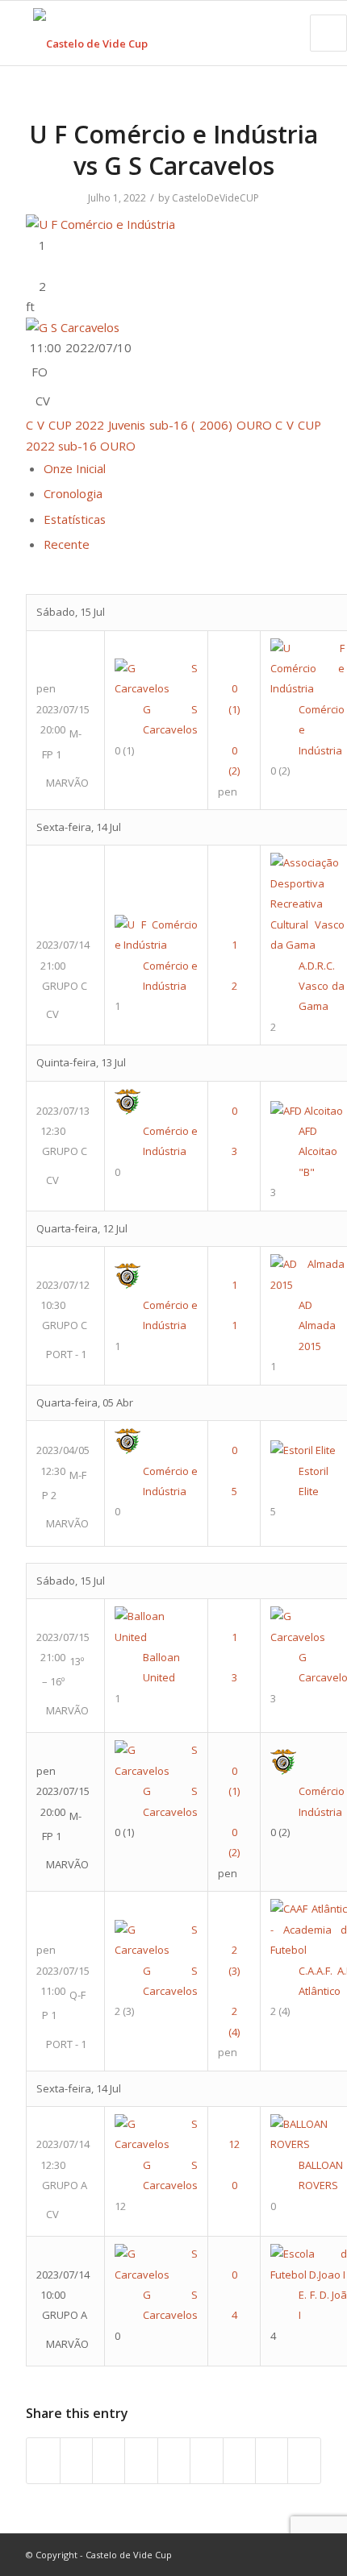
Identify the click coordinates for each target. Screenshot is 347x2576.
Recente (67, 544)
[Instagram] (285, 2554)
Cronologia (73, 493)
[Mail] (309, 2554)
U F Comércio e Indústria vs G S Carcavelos (173, 150)
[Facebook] (236, 2554)
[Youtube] (261, 2554)
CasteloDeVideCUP (215, 198)
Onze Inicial (75, 468)
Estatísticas (75, 519)
